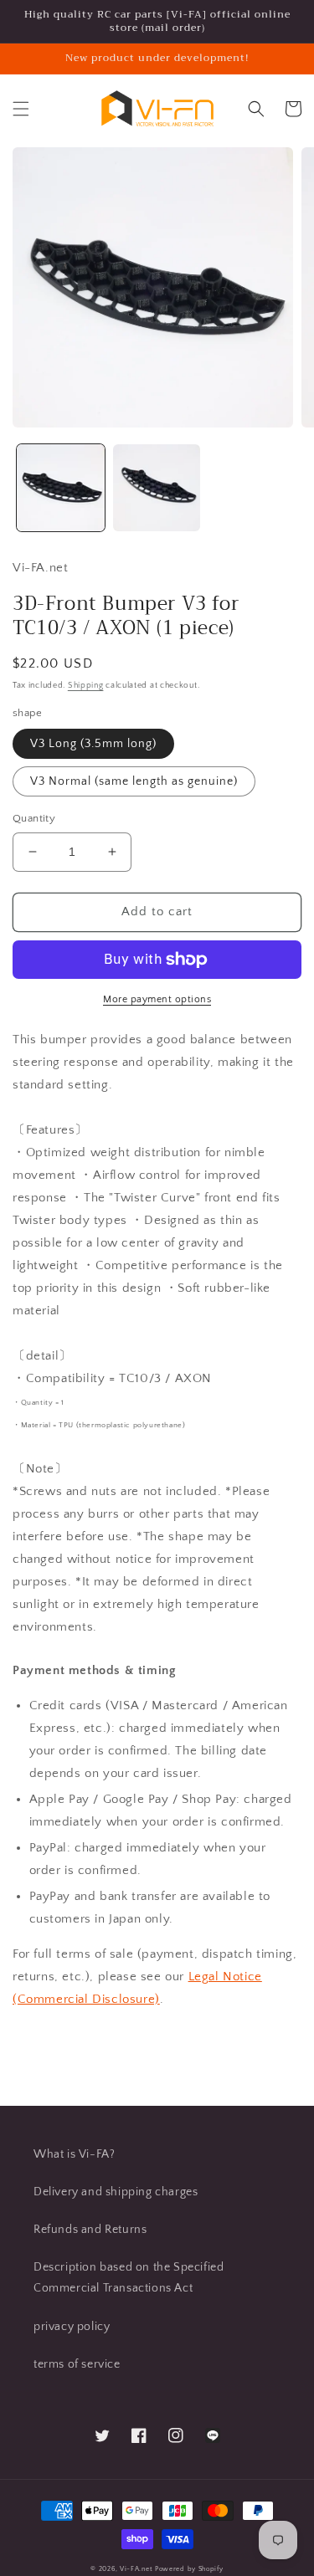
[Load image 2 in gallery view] (157, 488)
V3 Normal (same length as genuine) (134, 781)
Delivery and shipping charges (116, 2192)
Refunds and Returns (90, 2230)
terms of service (77, 2364)
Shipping (86, 686)
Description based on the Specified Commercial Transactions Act (129, 2278)
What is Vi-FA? (74, 2154)
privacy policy (72, 2327)
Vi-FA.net (136, 2569)
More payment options (157, 999)
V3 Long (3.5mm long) (93, 744)
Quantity (34, 818)
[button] (21, 109)
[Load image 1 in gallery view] (61, 488)
